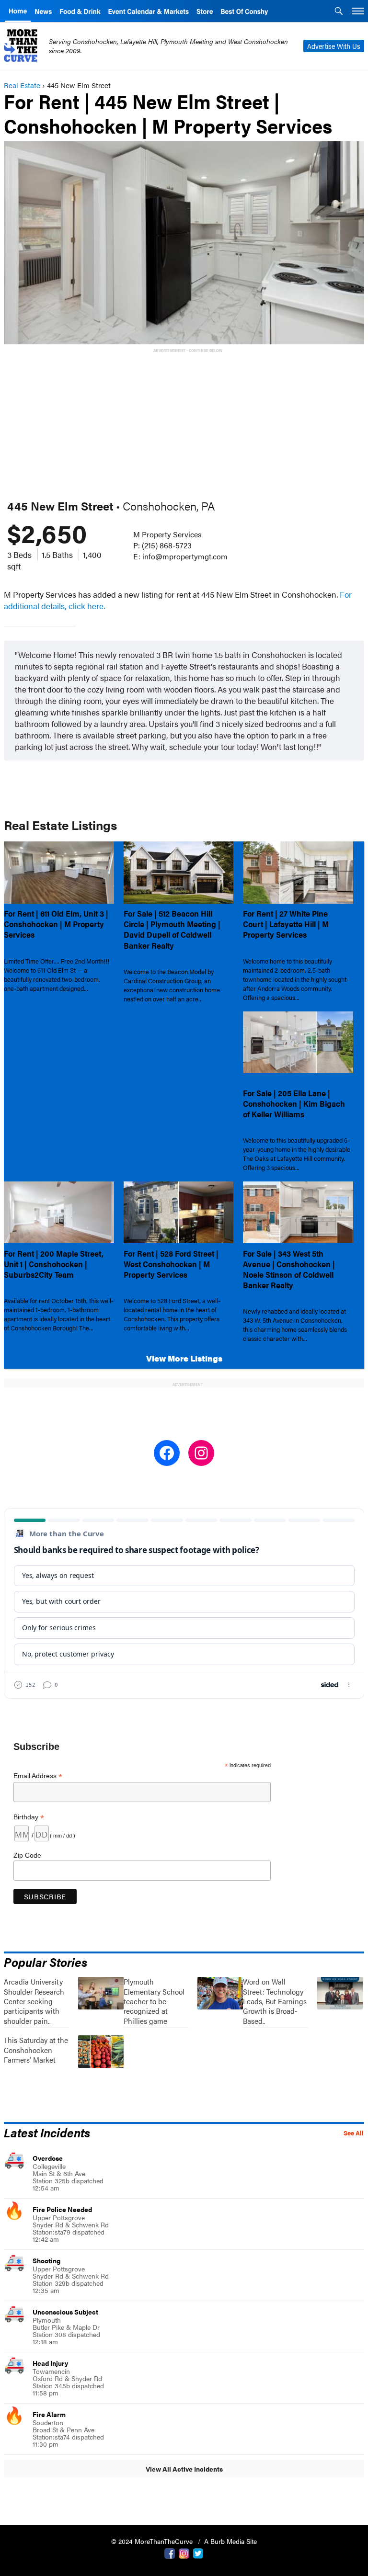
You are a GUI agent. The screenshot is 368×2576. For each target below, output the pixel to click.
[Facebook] (170, 2553)
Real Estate (22, 85)
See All (354, 2133)
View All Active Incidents (184, 2469)
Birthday (29, 1817)
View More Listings (184, 1358)
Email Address (38, 1776)
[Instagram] (184, 2553)
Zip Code (27, 1855)
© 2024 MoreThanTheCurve (153, 2541)
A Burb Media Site (230, 2541)
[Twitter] (198, 2553)
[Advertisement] (186, 422)
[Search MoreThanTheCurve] (339, 12)
